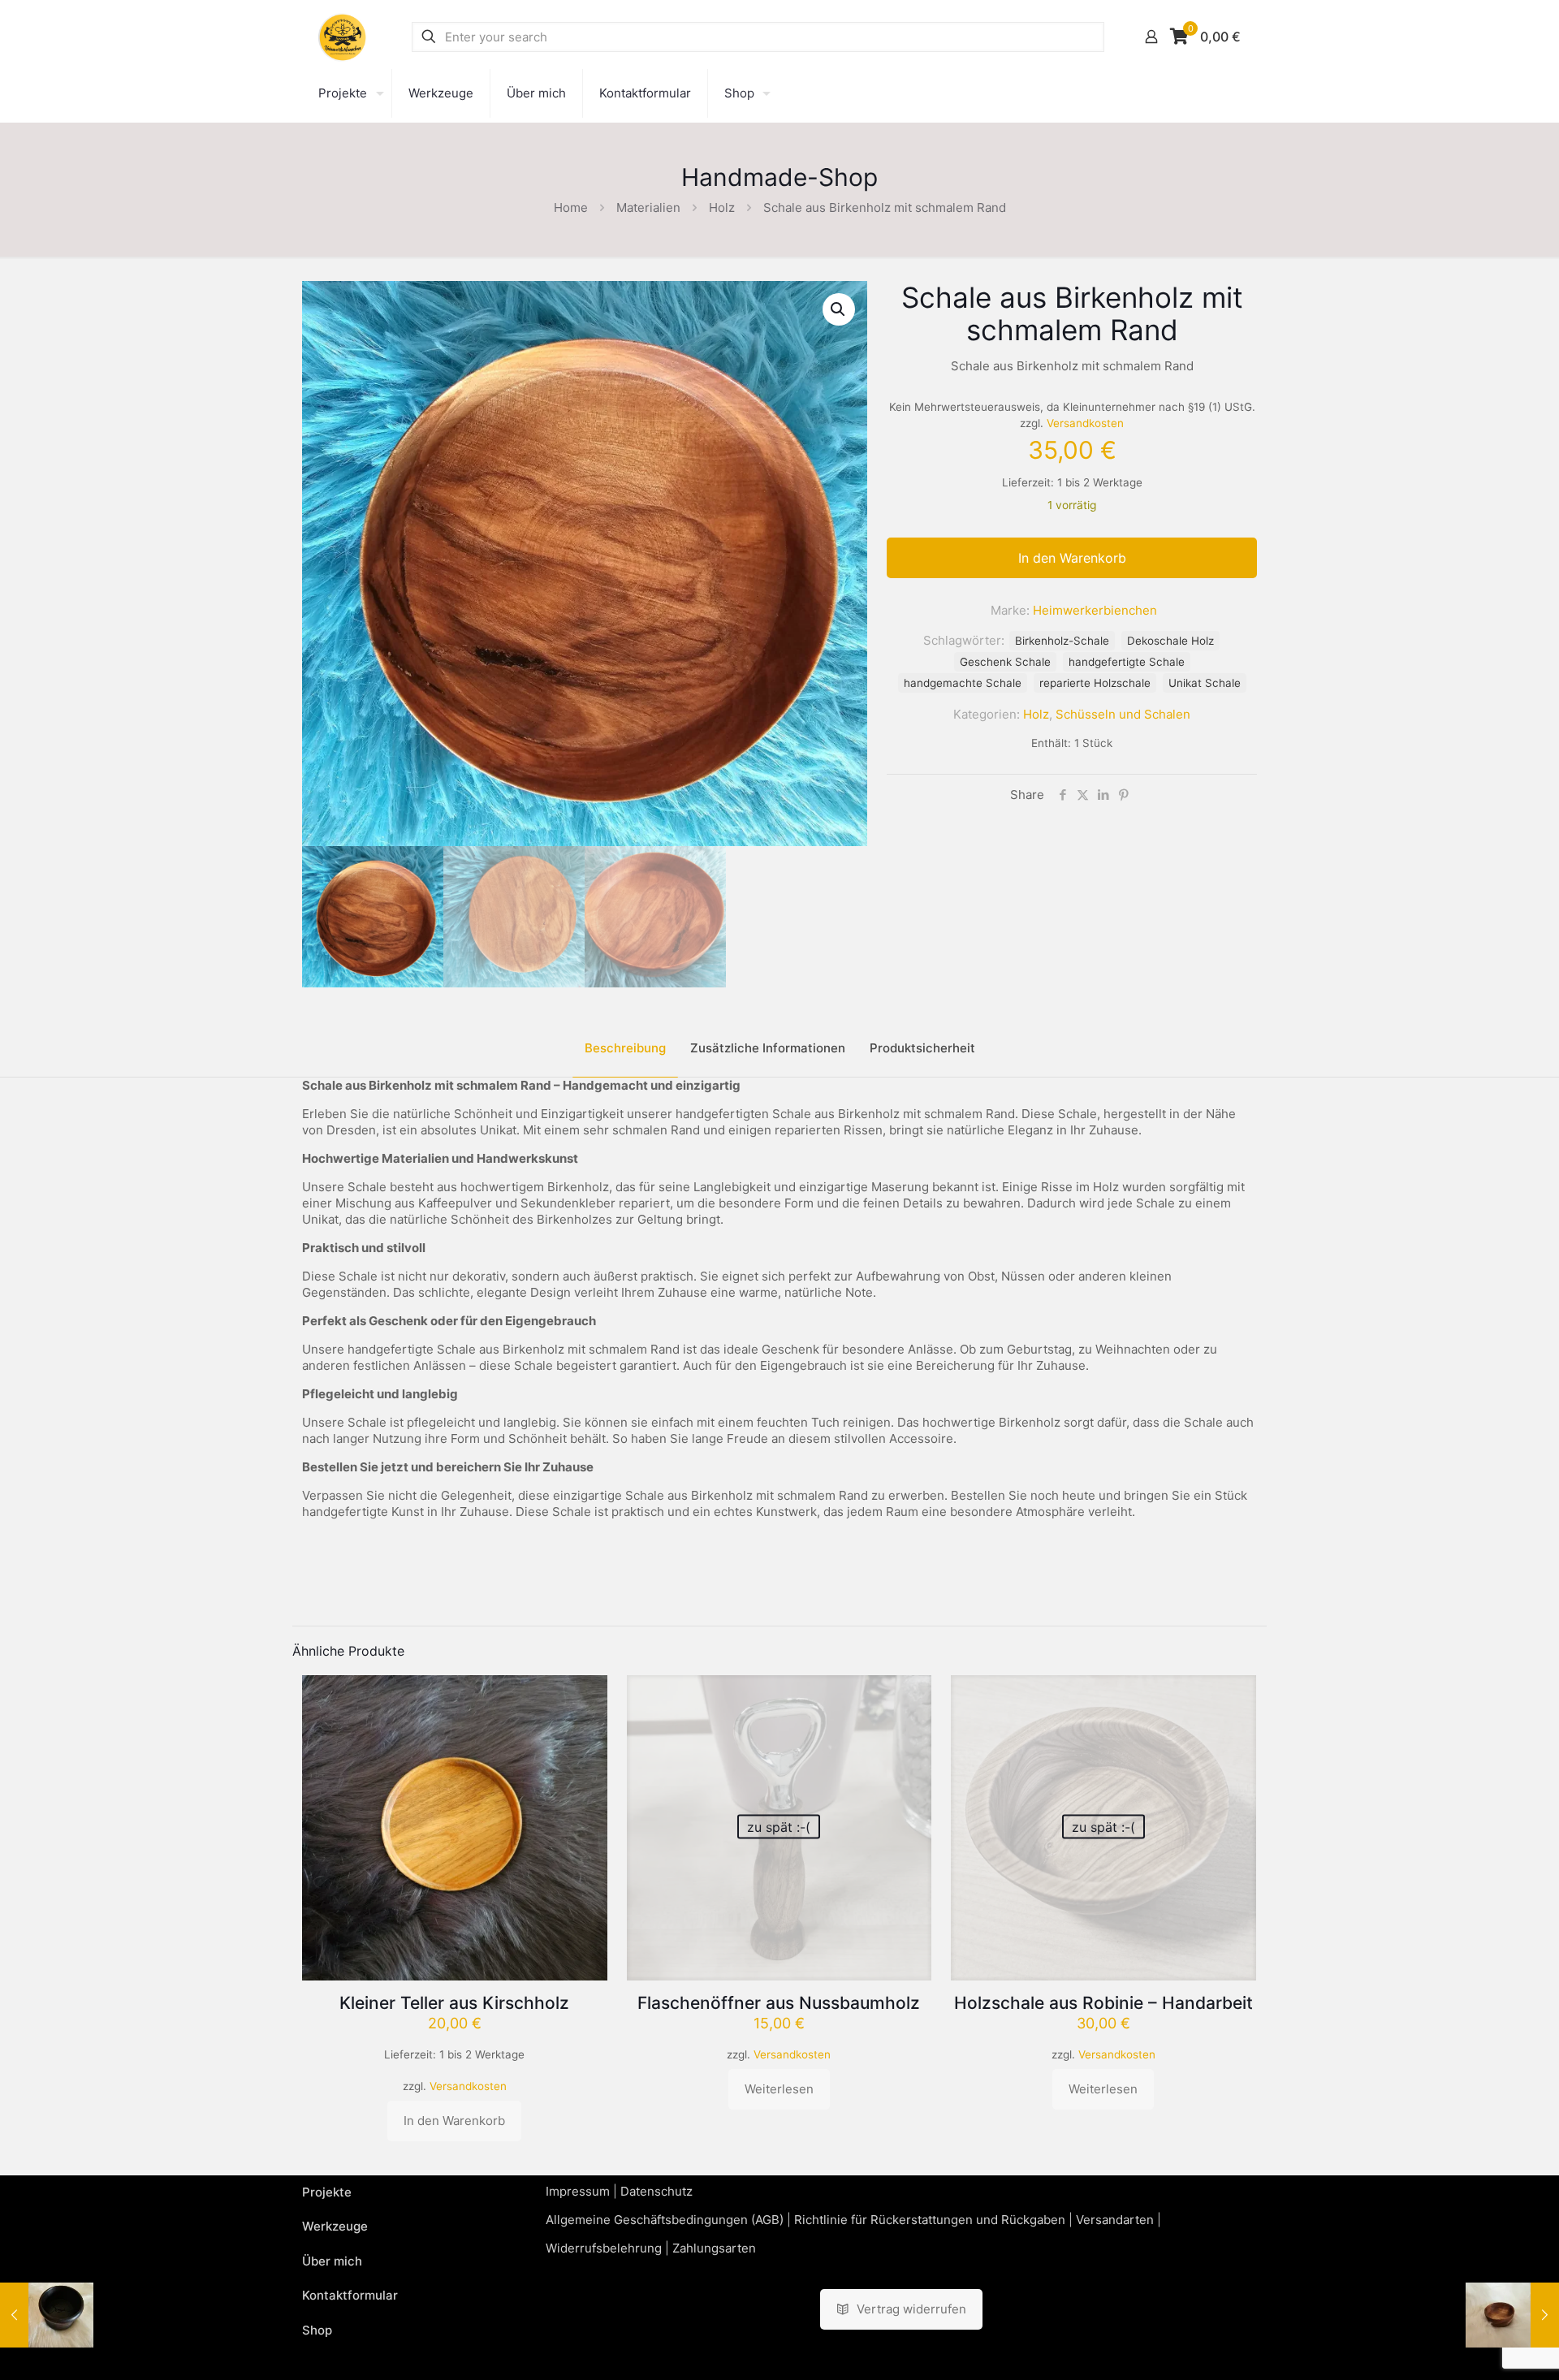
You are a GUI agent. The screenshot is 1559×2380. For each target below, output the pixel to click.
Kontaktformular (350, 2295)
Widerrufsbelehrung (604, 2248)
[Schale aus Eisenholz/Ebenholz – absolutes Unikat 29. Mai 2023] (47, 2315)
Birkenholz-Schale (1062, 641)
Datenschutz (656, 2191)
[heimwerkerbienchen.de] (343, 37)
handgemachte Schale (963, 683)
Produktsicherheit (922, 1048)
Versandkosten (1085, 423)
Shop (317, 2330)
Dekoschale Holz (1170, 641)
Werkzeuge (335, 2226)
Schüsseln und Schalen (1123, 714)
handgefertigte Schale (1127, 662)
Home (571, 207)
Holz (722, 207)
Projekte (327, 2192)
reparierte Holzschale (1095, 683)
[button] (839, 309)
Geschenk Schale (1005, 662)
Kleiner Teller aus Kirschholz (454, 2003)
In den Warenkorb (1072, 558)
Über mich (332, 2261)
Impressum (578, 2191)
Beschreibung (625, 1048)
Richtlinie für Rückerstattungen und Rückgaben (930, 2220)
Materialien (648, 207)
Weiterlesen (779, 2089)
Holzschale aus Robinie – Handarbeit (1103, 2003)
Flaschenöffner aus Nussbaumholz (779, 2003)
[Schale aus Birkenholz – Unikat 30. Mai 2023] (1512, 2315)
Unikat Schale (1205, 683)
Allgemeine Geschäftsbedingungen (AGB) (665, 2220)
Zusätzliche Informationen (768, 1048)
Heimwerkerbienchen (1095, 610)
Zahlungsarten (714, 2248)
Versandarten (1115, 2220)
